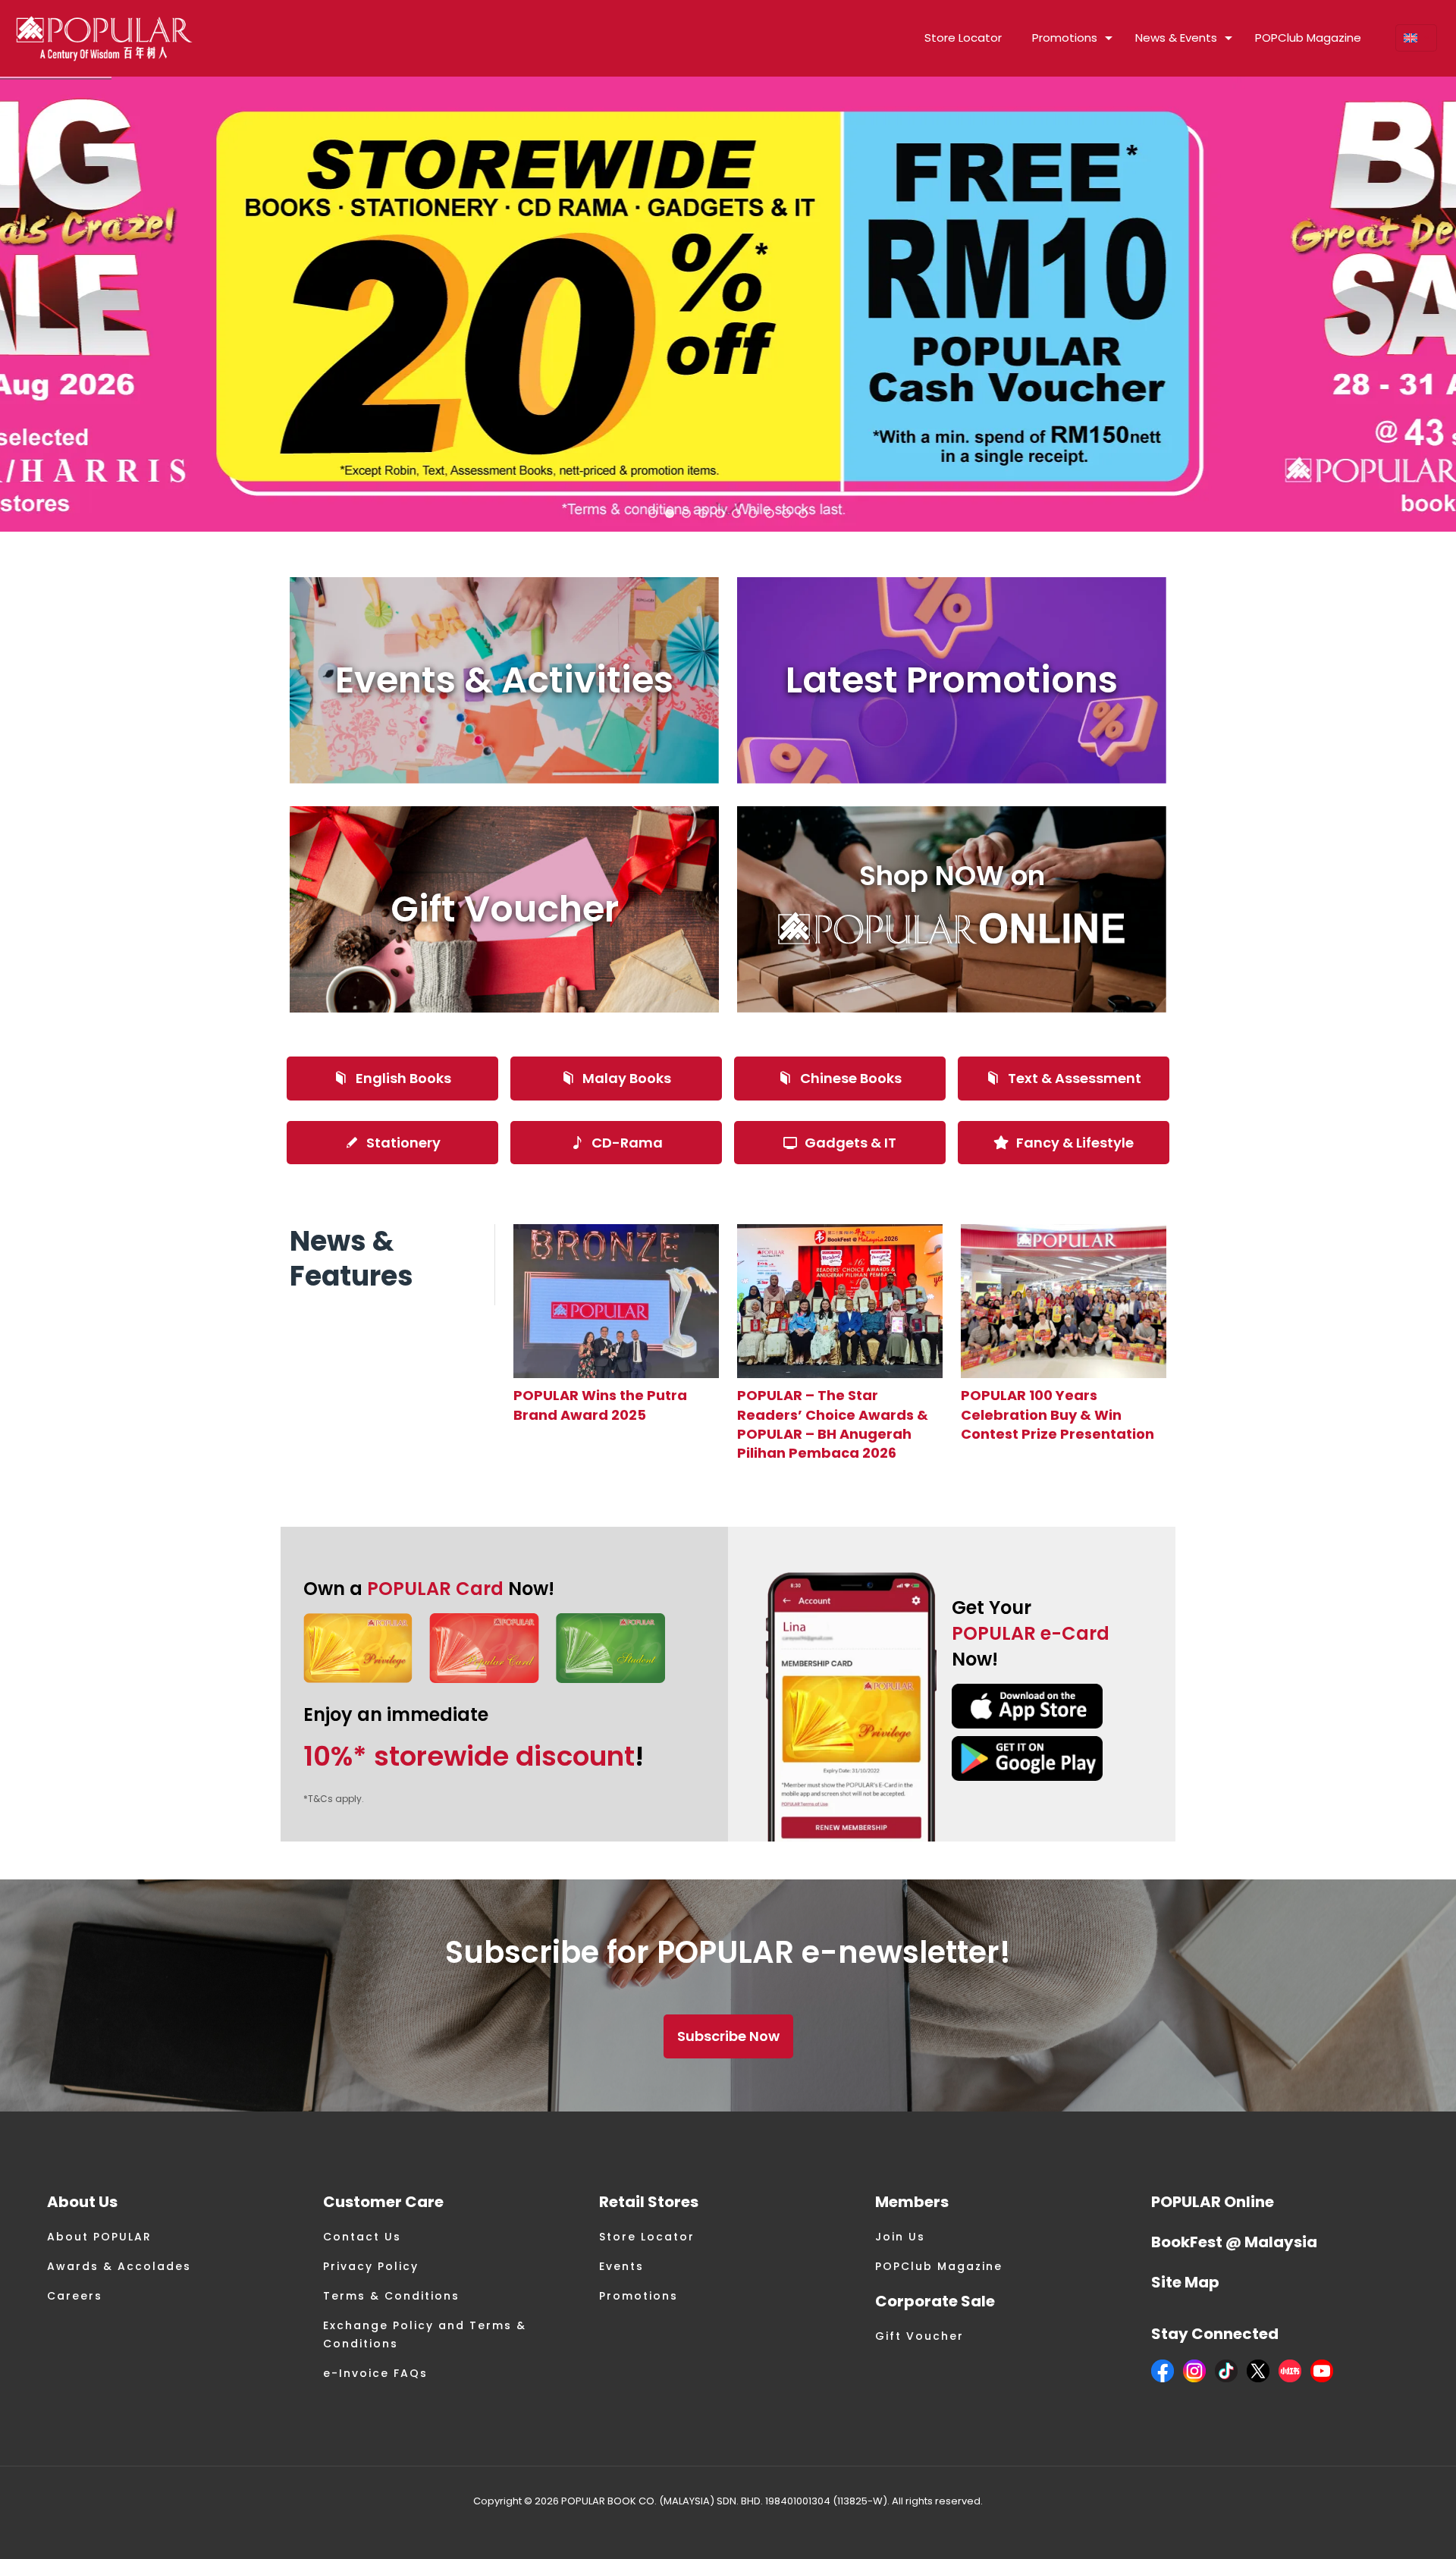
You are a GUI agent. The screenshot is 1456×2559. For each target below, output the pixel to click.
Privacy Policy (371, 2266)
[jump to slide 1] (653, 513)
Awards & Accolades (119, 2266)
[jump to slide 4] (703, 513)
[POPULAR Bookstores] (104, 38)
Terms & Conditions (391, 2296)
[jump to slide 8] (770, 513)
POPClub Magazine (939, 2266)
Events (621, 2266)
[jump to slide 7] (753, 513)
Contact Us (362, 2237)
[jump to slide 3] (686, 513)
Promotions (639, 2296)
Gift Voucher (919, 2336)
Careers (75, 2296)
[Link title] (616, 1301)
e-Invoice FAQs (375, 2373)
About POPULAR (99, 2237)
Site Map (1185, 2282)
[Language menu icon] (1416, 38)
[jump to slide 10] (803, 513)
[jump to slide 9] (786, 513)
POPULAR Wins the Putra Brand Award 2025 (600, 1405)
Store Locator (647, 2237)
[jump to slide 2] (670, 513)
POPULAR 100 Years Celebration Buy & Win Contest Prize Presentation (1057, 1414)
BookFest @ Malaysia (1234, 2242)
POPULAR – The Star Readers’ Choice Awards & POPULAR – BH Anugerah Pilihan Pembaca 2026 (833, 1424)
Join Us (900, 2237)
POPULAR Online (1213, 2202)
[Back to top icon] (1383, 2528)
